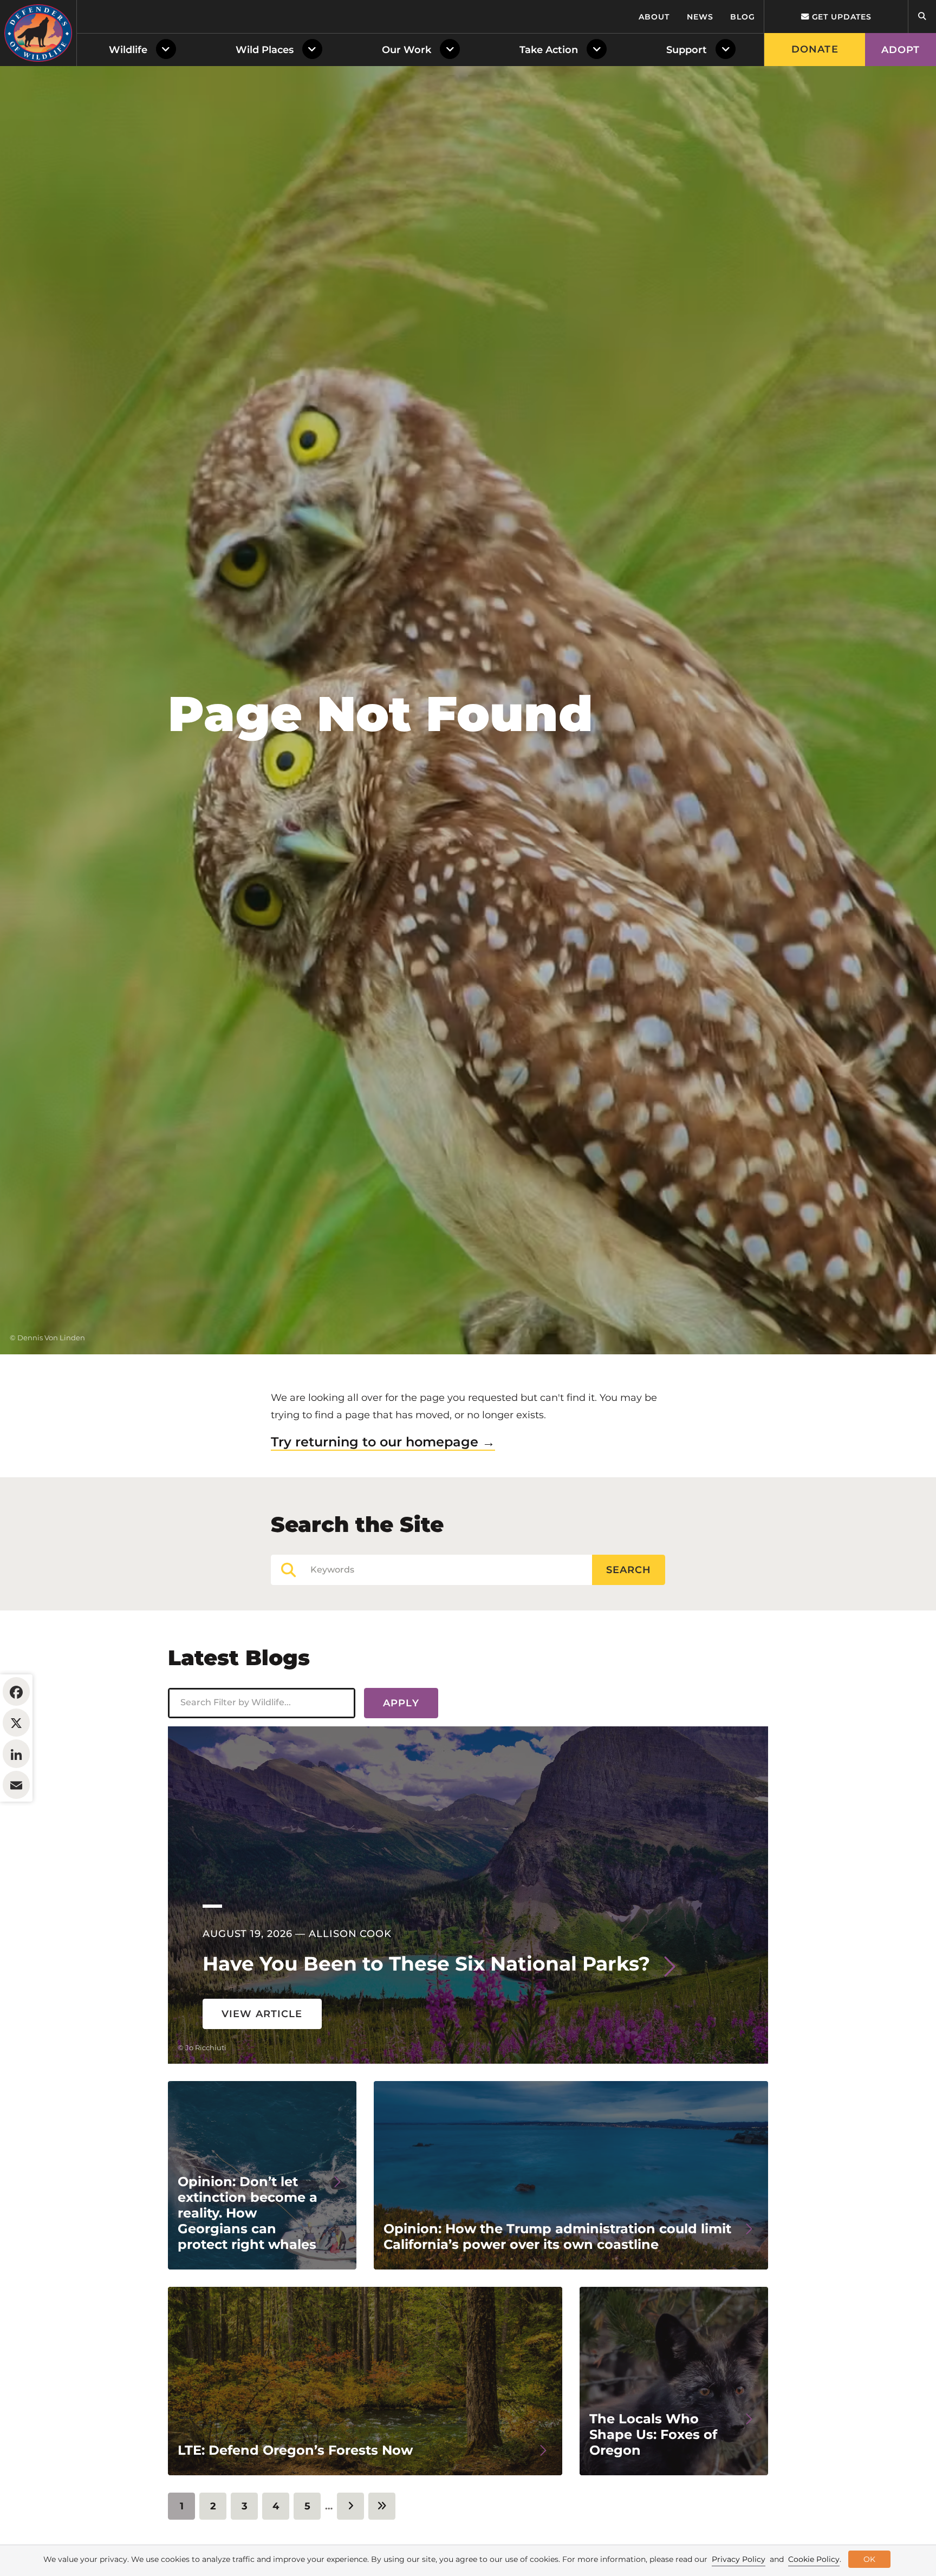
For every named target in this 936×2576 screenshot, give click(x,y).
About (654, 17)
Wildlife (128, 50)
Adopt (901, 50)
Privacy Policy (739, 2559)
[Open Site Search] (922, 17)
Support (687, 50)
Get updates (840, 17)
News (700, 17)
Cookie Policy (814, 2559)
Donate (815, 49)
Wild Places (265, 50)
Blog (743, 17)
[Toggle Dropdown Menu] (168, 50)
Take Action (549, 50)
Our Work (407, 50)
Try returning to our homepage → (383, 1442)
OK (869, 2559)
